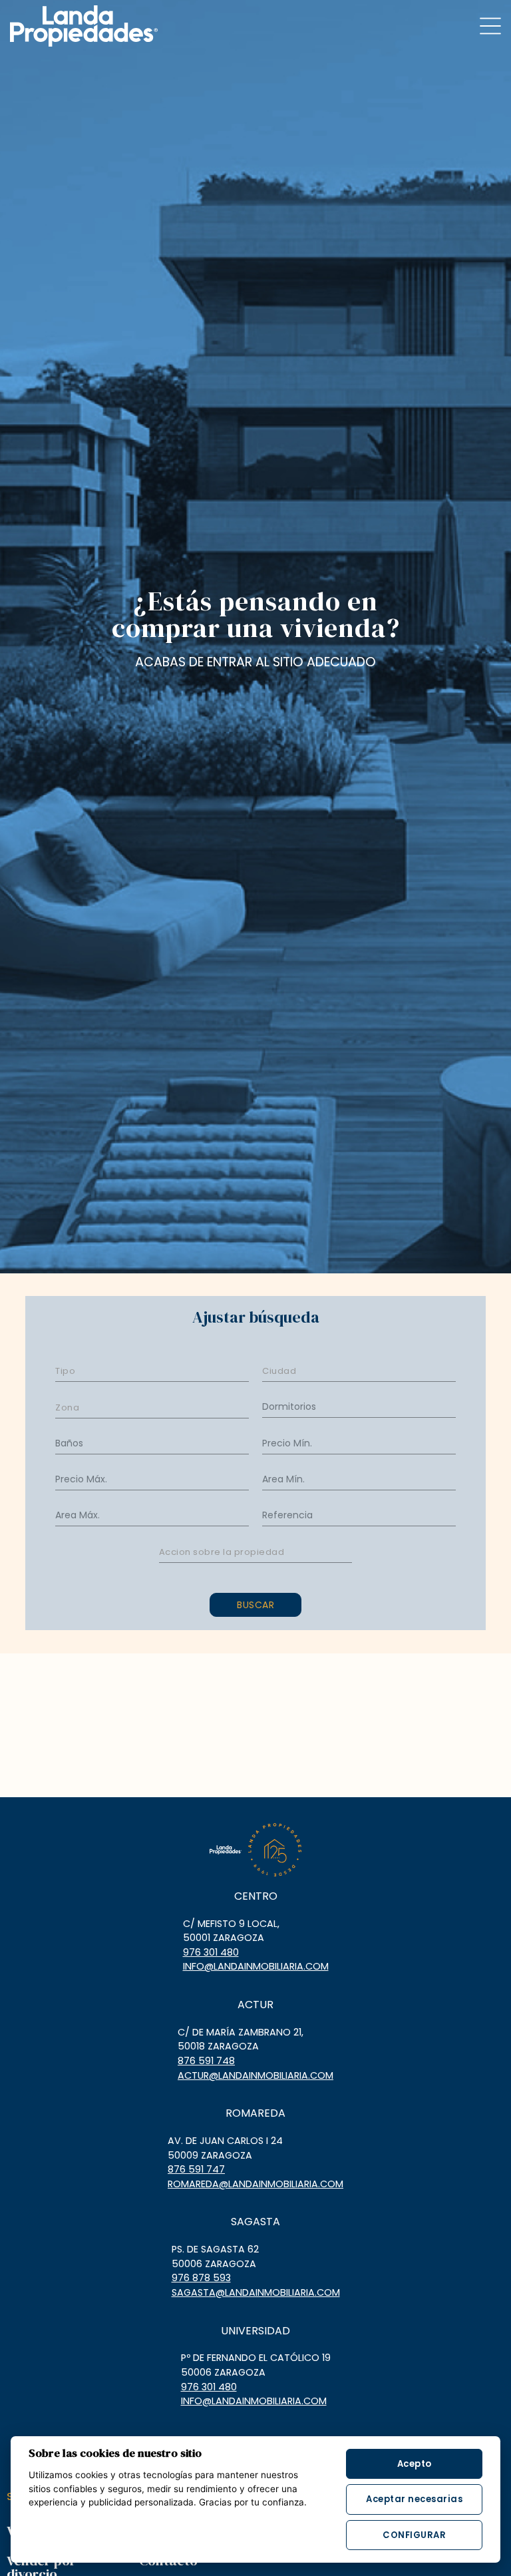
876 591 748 (206, 2061)
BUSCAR (255, 1605)
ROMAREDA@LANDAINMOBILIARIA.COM (255, 2184)
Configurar (414, 2535)
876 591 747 (196, 2169)
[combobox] (152, 1370)
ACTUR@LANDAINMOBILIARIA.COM (255, 2075)
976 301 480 (211, 1952)
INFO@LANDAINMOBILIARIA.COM (256, 1966)
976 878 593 (201, 2278)
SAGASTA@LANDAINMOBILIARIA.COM (256, 2292)
